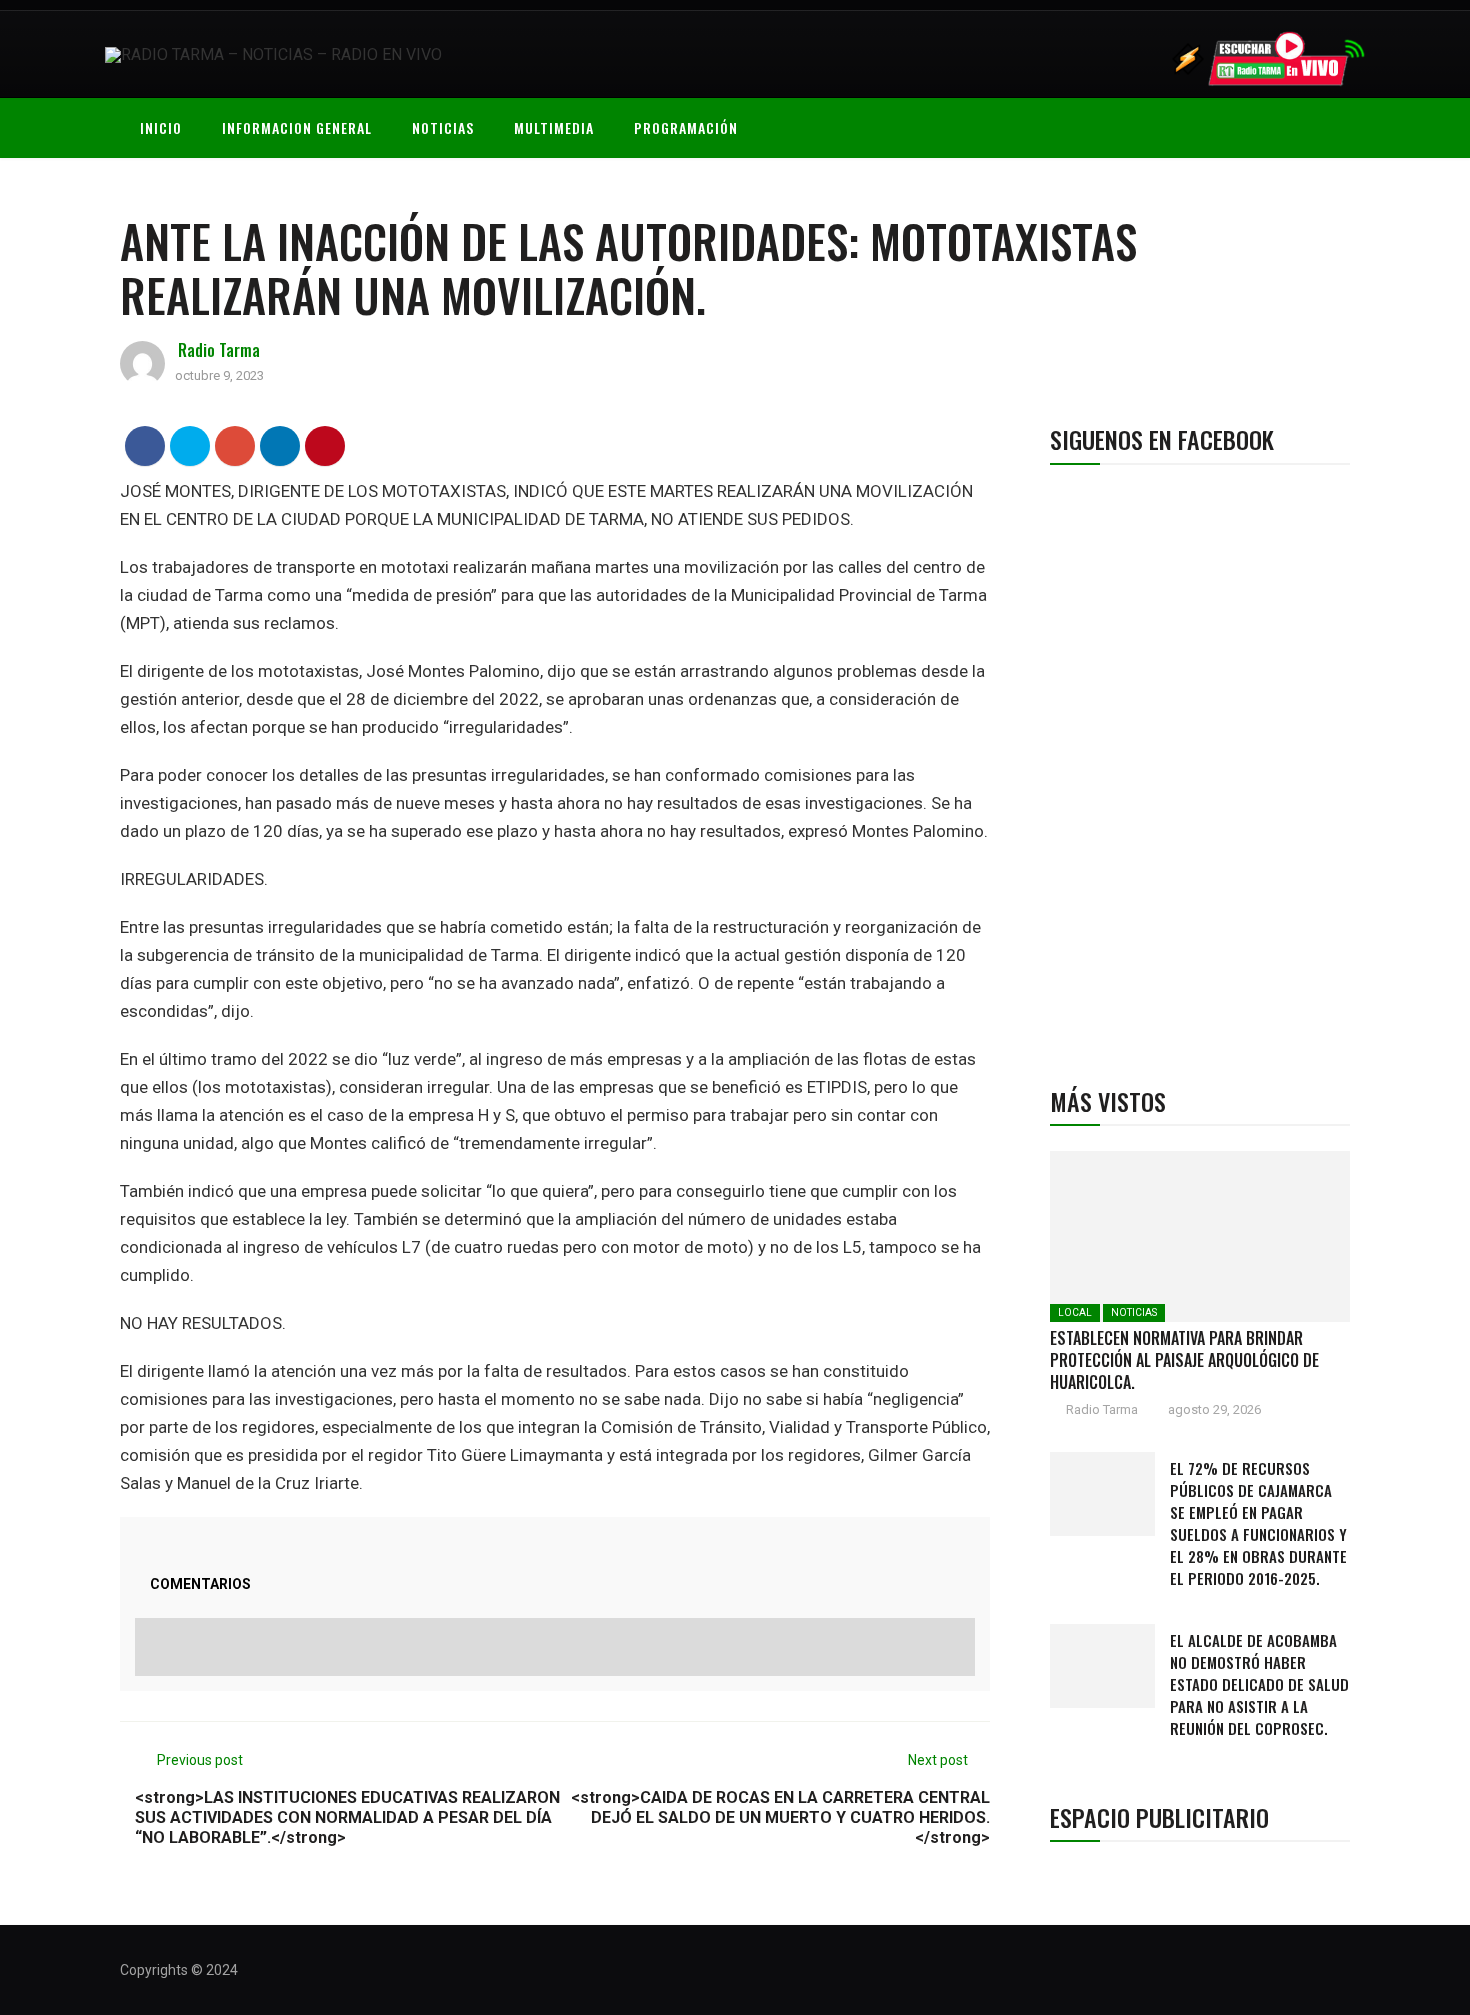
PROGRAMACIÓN (686, 127)
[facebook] (145, 445)
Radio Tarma (219, 350)
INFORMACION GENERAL (297, 127)
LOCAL (1075, 1312)
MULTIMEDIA (554, 127)
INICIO (161, 127)
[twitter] (190, 445)
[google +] (235, 445)
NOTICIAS (443, 127)
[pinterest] (325, 445)
